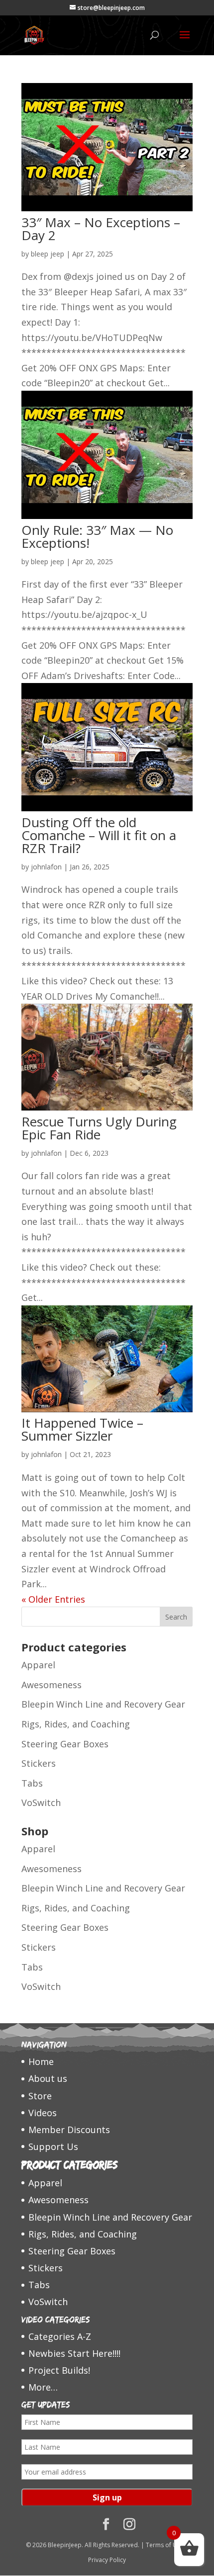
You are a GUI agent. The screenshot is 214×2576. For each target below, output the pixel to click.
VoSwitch (41, 1803)
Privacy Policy (107, 2560)
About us (48, 2078)
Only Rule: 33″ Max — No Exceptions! (97, 536)
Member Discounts (69, 2130)
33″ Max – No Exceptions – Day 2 (101, 229)
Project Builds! (59, 2370)
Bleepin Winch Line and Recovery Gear (103, 1704)
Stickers (39, 1763)
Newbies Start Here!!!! (74, 2353)
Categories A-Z (60, 2336)
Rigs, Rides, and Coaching (76, 1724)
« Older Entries (53, 1599)
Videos (43, 2113)
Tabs (32, 1783)
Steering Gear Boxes (65, 1744)
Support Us (53, 2147)
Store (40, 2096)
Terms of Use (165, 2545)
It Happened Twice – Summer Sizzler (82, 1429)
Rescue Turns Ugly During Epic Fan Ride (99, 1128)
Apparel (38, 1665)
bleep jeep (48, 254)
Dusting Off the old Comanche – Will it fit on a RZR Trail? (99, 835)
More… (43, 2387)
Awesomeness (52, 1685)
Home (41, 2061)
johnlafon (46, 867)
